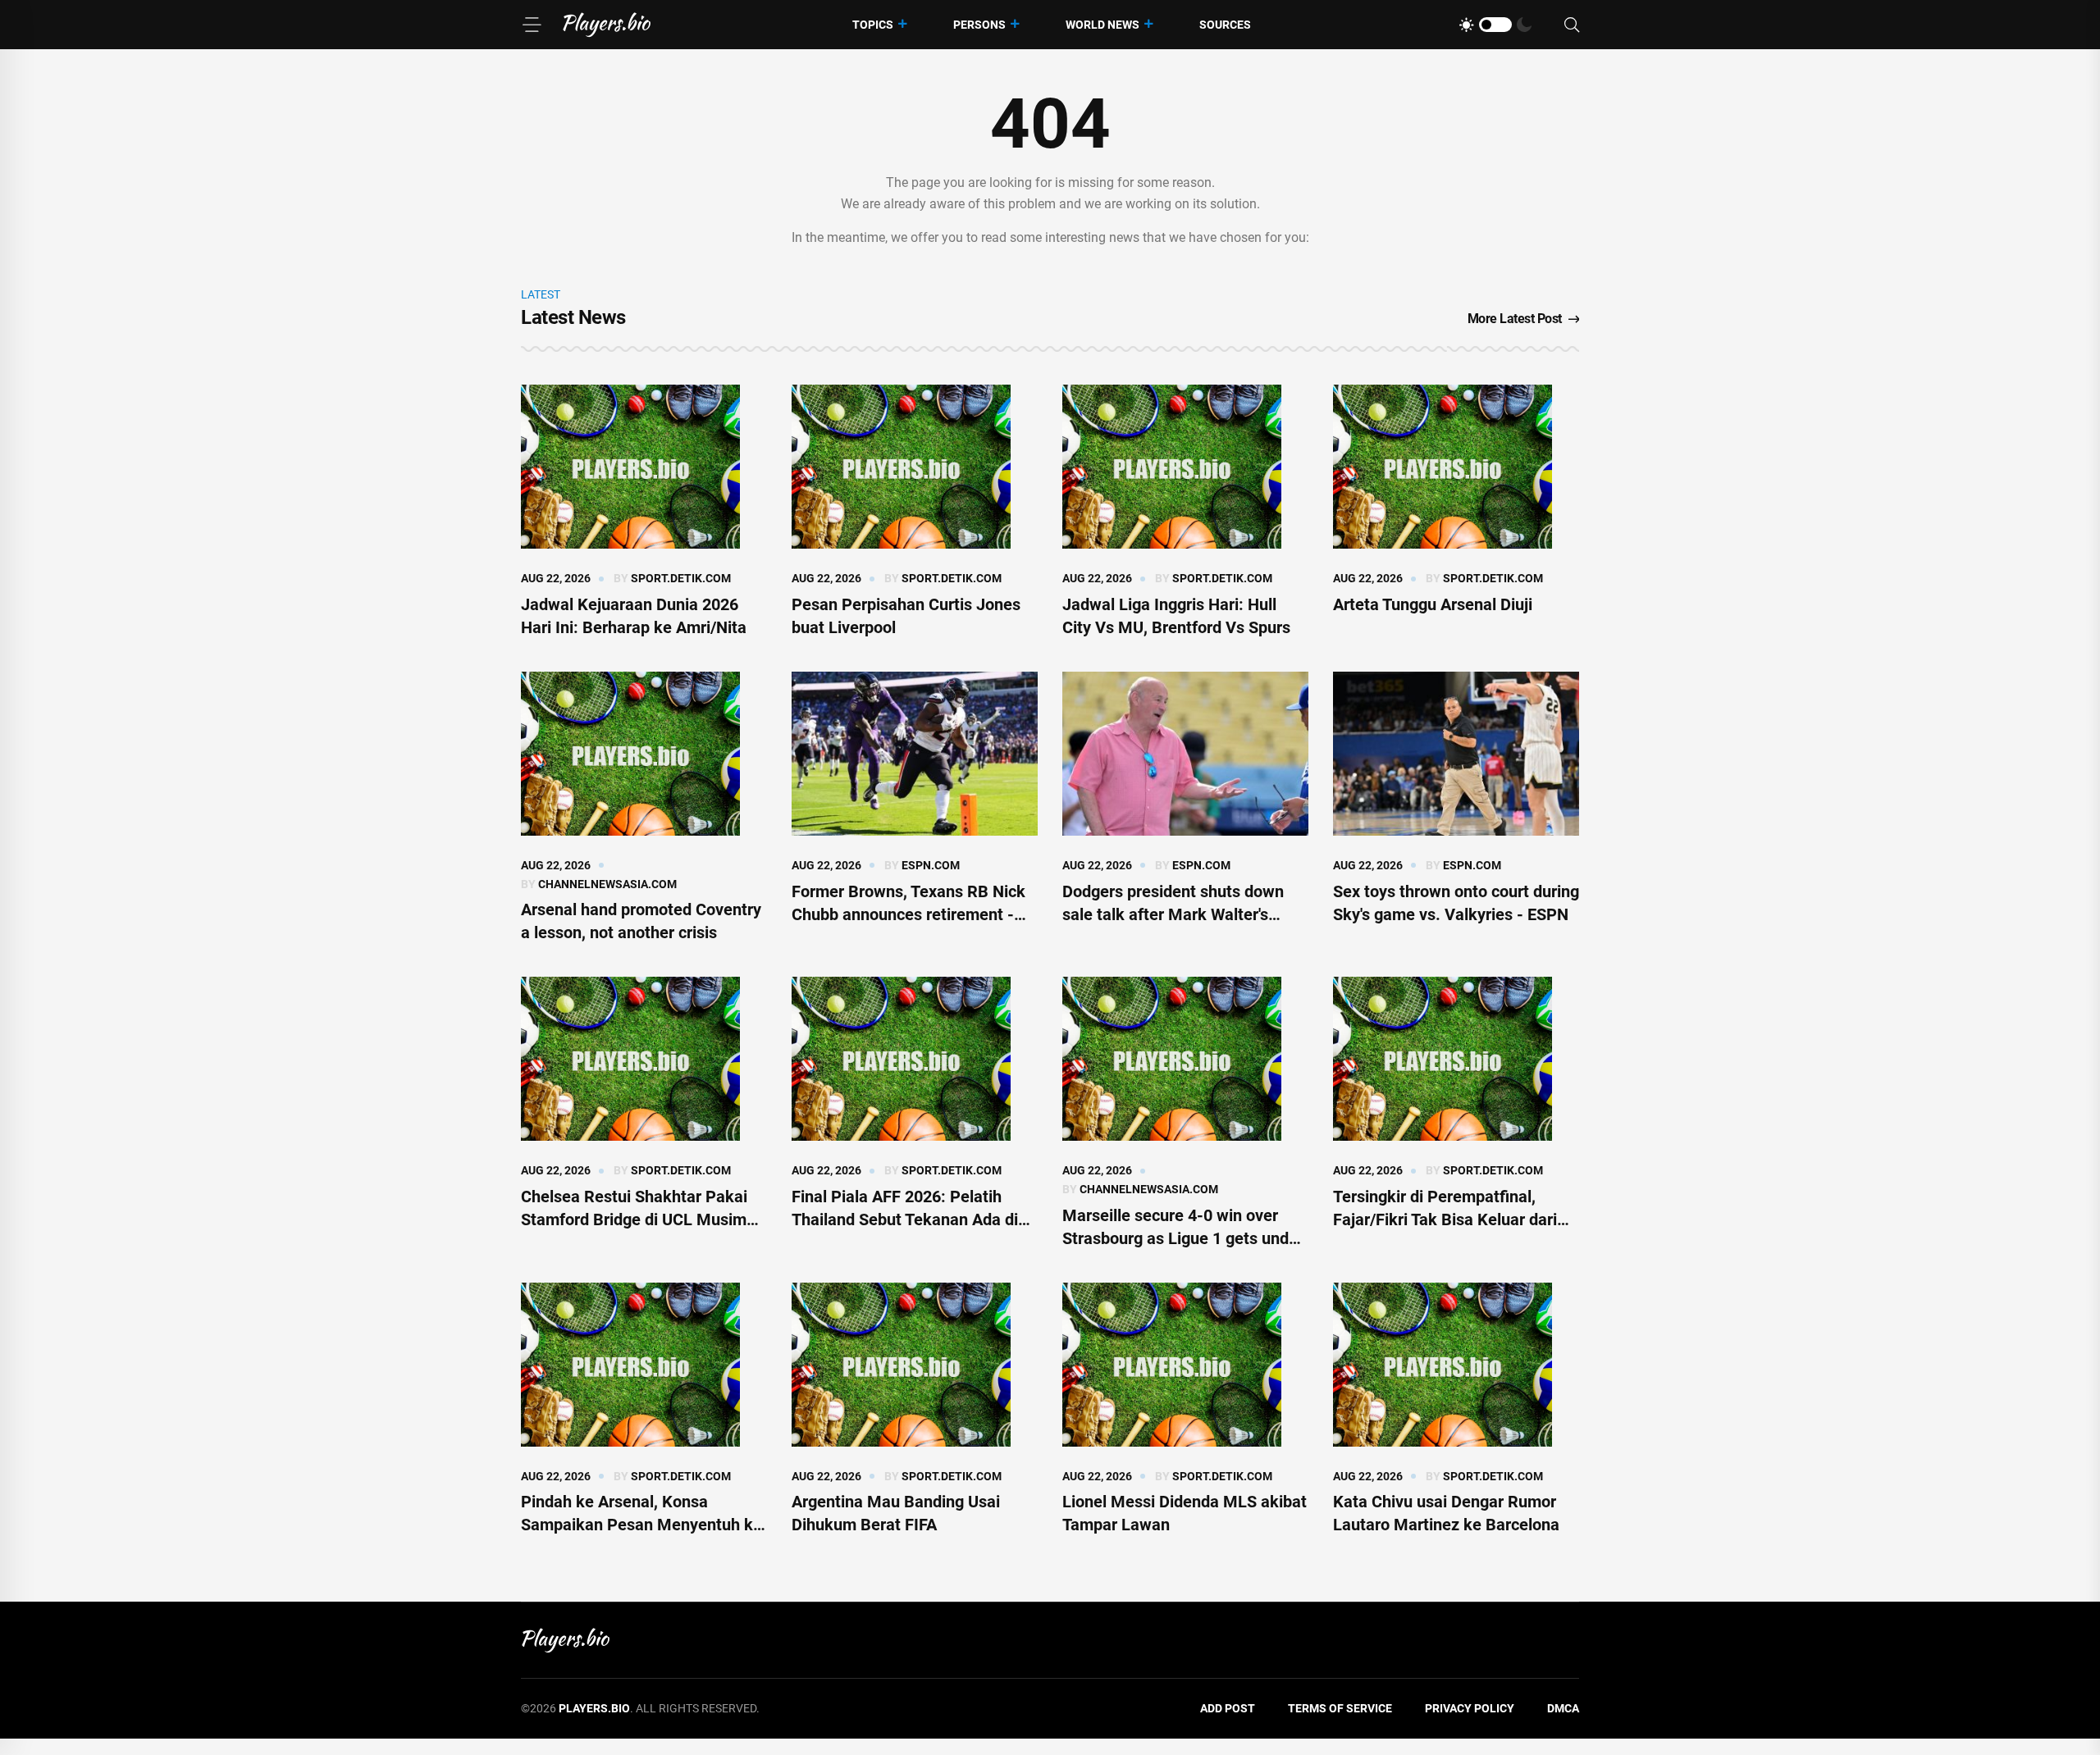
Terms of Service (1340, 1708)
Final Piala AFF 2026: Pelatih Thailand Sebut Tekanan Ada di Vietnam (905, 1219)
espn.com (931, 865)
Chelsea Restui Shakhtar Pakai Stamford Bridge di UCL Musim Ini (634, 1219)
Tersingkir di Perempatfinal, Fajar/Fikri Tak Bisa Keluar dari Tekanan (1445, 1219)
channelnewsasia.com (607, 884)
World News (1102, 25)
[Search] (1572, 25)
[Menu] (532, 25)
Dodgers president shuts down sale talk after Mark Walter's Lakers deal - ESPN (1173, 914)
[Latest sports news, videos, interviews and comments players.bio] (607, 25)
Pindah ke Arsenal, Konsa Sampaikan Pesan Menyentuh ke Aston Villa (641, 1525)
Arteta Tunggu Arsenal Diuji (1433, 604)
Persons (979, 25)
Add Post (1228, 1708)
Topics (873, 25)
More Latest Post (1515, 319)
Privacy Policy (1470, 1708)
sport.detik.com (681, 578)
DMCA (1563, 1708)
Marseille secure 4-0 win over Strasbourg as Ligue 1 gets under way (1183, 1238)
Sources (1225, 25)
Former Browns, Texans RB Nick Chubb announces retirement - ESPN (908, 914)
